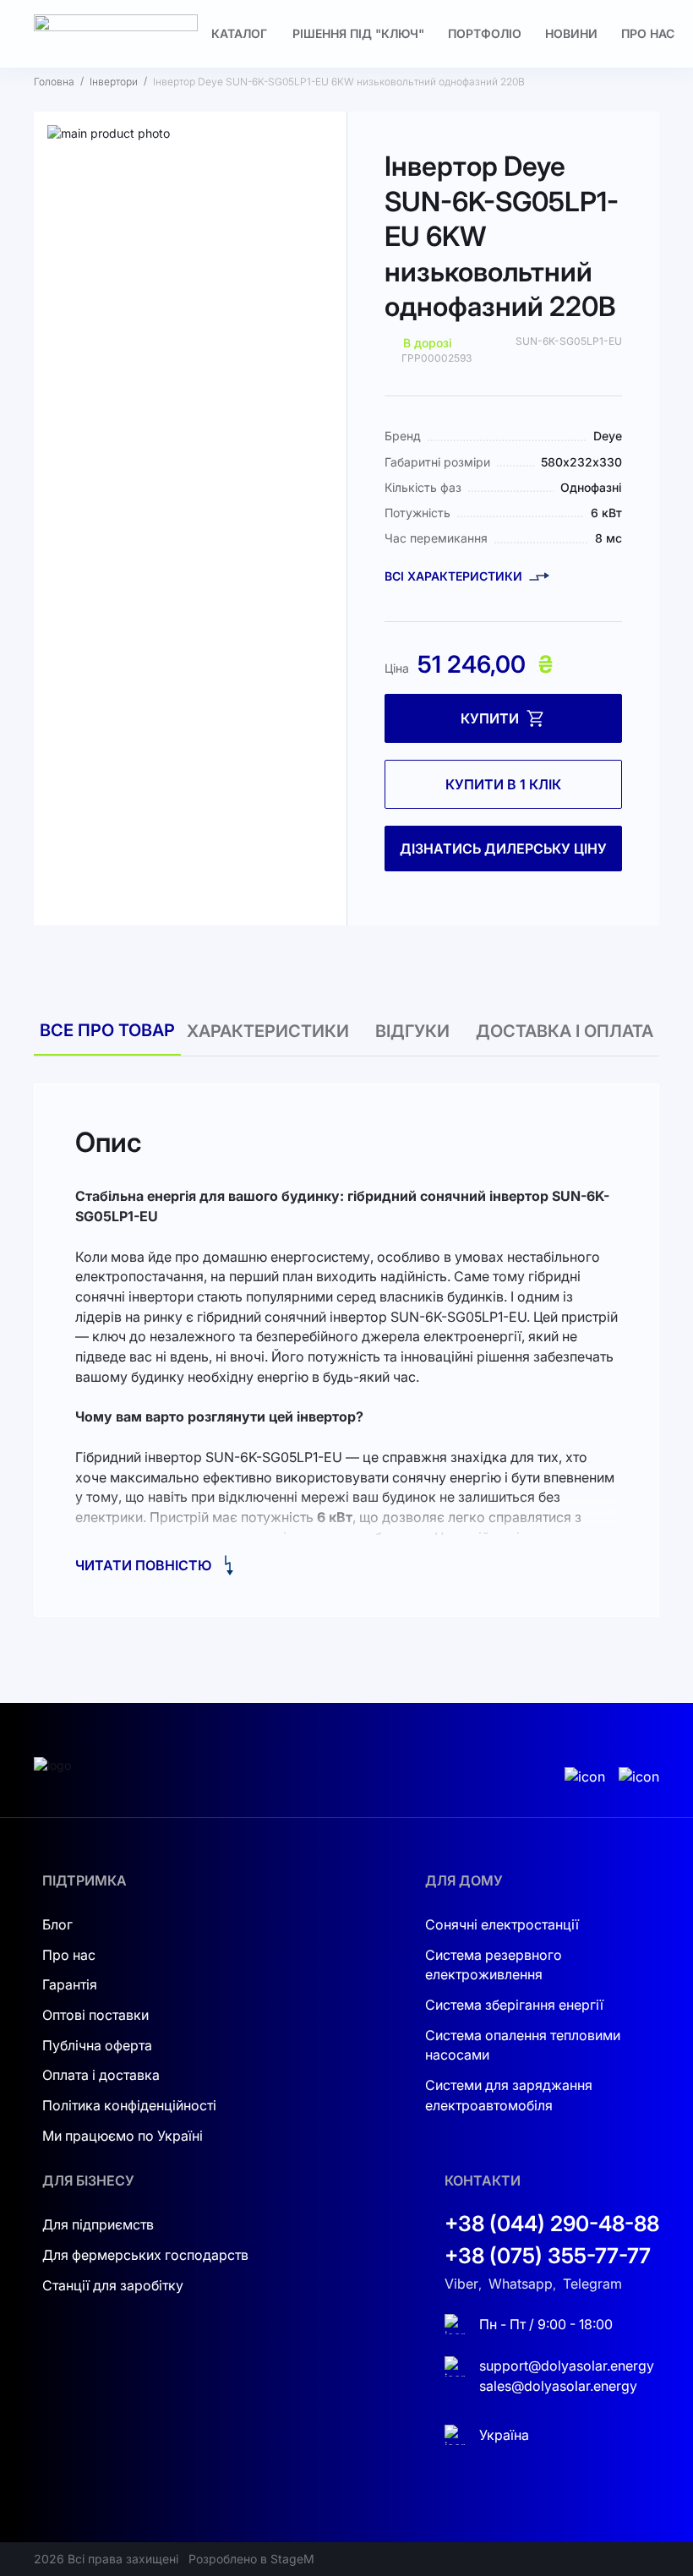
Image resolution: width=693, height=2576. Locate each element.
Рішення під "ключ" (358, 33)
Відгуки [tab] (412, 1031)
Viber (461, 2284)
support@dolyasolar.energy (567, 2366)
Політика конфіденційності (129, 2105)
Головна (54, 82)
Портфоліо (485, 33)
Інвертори (114, 82)
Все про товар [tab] (107, 1030)
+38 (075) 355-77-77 (548, 2256)
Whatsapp (521, 2284)
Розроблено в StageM (251, 2559)
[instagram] (585, 1777)
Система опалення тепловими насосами (523, 2045)
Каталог (239, 33)
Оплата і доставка (101, 2075)
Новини (571, 33)
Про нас (648, 33)
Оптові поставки (95, 2015)
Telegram (592, 2284)
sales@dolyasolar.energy (558, 2386)
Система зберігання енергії (514, 2005)
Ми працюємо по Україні (123, 2136)
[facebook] (639, 1777)
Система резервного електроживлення (494, 1965)
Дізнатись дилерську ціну (503, 849)
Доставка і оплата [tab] (565, 1031)
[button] (94, 461)
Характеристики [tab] (268, 1031)
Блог (57, 1924)
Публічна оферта (97, 2045)
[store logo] (116, 34)
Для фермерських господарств (145, 2255)
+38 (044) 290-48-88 (552, 2224)
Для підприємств (98, 2224)
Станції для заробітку (113, 2285)
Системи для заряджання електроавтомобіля (509, 2095)
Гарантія (70, 1984)
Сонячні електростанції (502, 1924)
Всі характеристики (453, 576)
